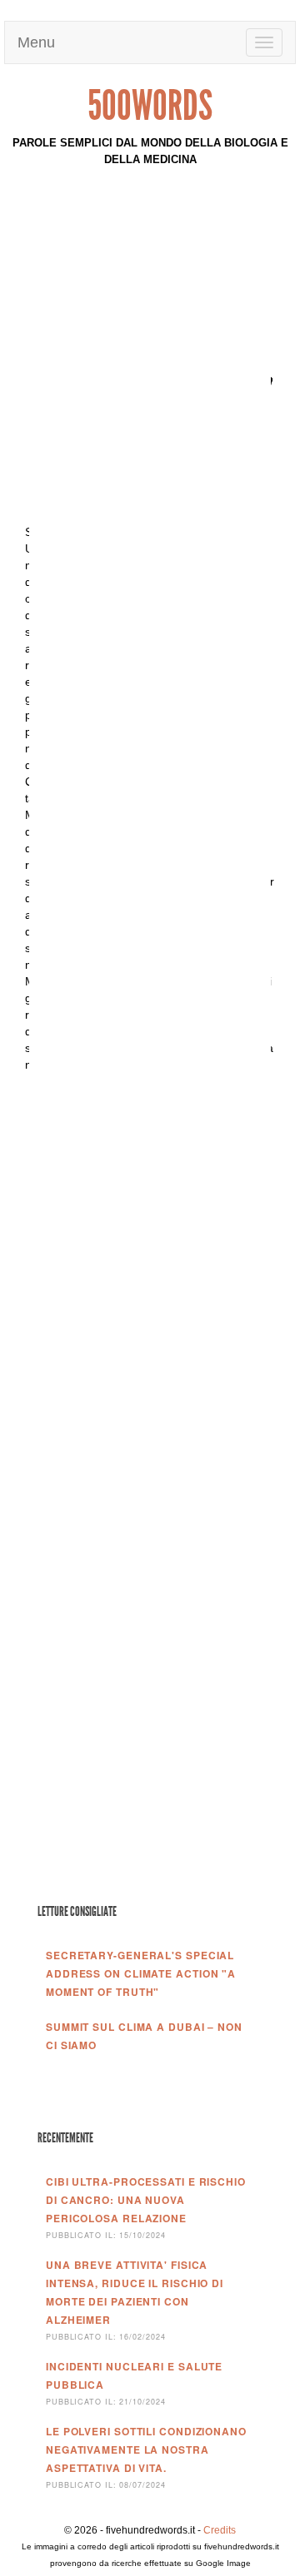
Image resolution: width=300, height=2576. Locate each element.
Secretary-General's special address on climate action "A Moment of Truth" (141, 1973)
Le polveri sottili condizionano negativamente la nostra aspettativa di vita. (146, 2449)
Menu (38, 42)
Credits (220, 2530)
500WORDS (150, 106)
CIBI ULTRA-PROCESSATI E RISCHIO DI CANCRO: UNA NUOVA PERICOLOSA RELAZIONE (146, 2200)
